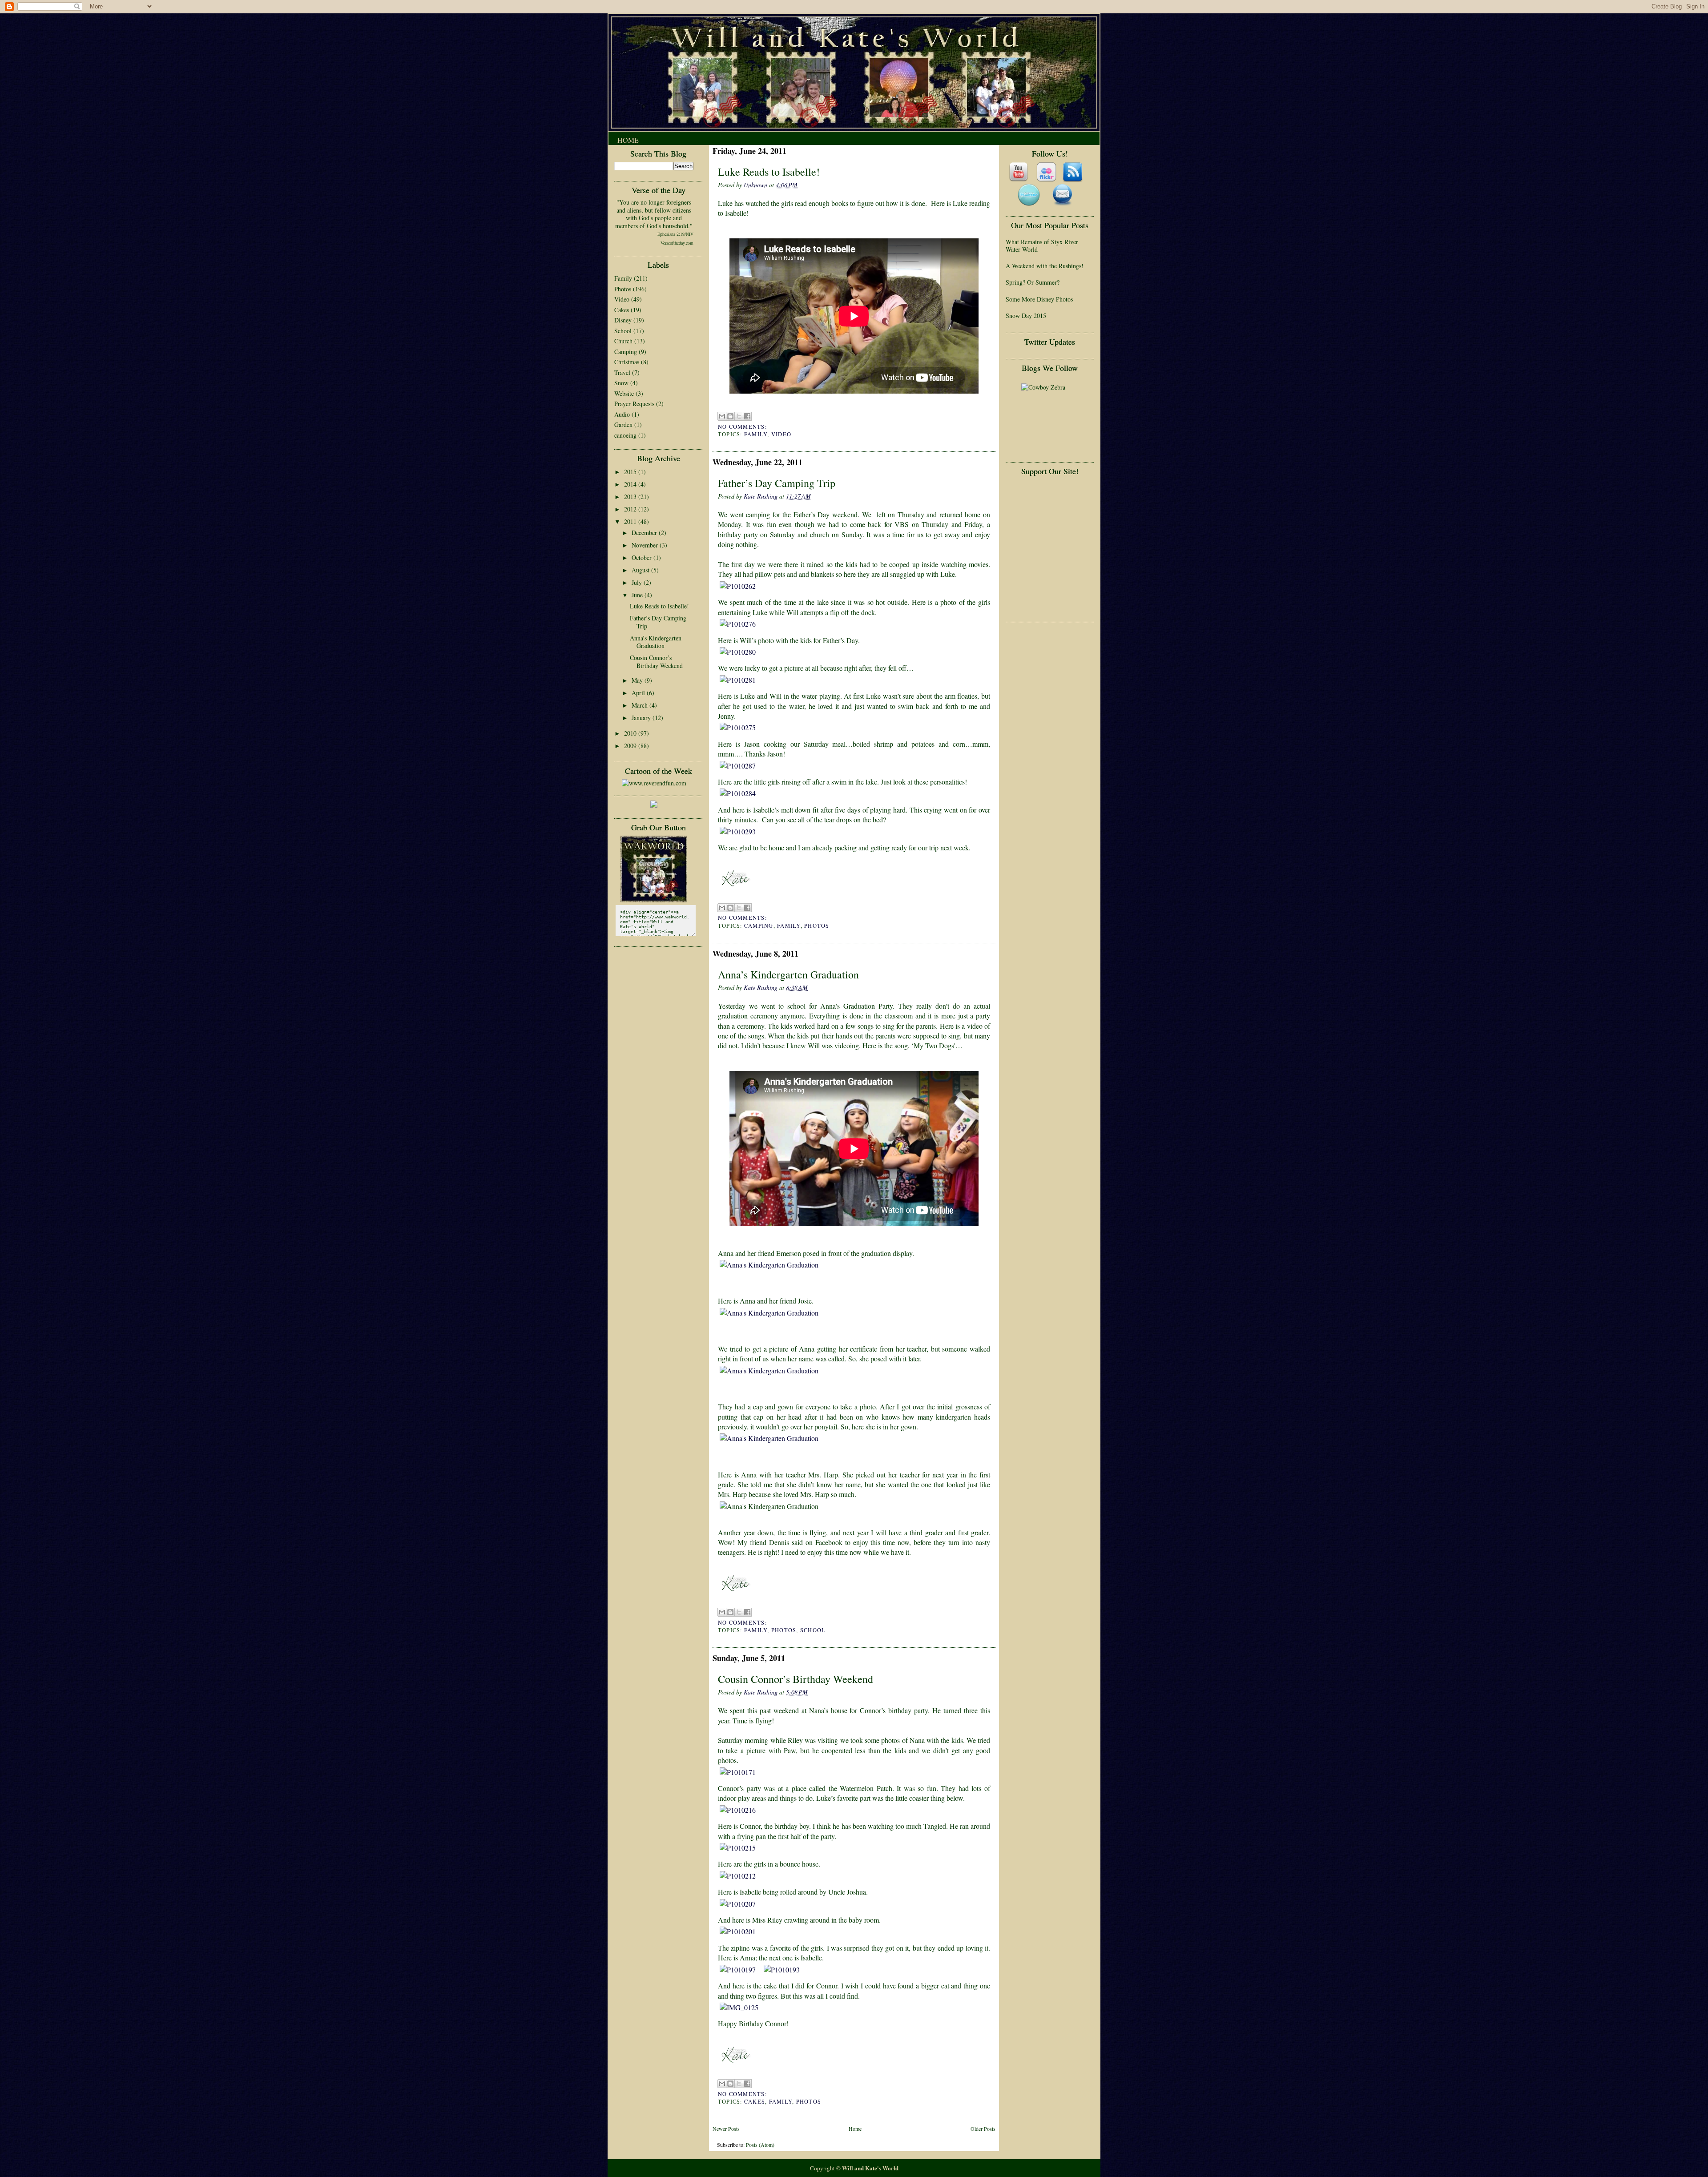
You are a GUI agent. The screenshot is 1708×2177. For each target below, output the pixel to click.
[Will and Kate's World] (654, 900)
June (638, 595)
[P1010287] (740, 766)
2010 (631, 733)
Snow (621, 383)
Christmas (627, 362)
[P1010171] (740, 1772)
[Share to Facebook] (747, 416)
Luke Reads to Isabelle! (659, 606)
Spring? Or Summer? (1033, 282)
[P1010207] (740, 1904)
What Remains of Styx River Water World (1042, 246)
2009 (631, 746)
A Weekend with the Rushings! (1045, 266)
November (646, 545)
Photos (623, 289)
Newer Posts (726, 2129)
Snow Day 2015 (1026, 316)
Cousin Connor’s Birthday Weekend (656, 662)
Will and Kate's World (870, 2168)
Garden (623, 425)
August (641, 570)
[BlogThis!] (730, 416)
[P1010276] (740, 624)
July (638, 582)
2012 (631, 509)
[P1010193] (784, 1970)
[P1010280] (740, 652)
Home (628, 140)
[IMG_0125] (741, 2007)
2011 (631, 521)
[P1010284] (740, 793)
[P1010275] (740, 727)
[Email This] (722, 416)
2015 (631, 472)
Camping (626, 352)
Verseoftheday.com (677, 243)
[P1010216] (740, 1810)
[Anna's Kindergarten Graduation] (854, 1265)
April (639, 693)
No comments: (742, 427)
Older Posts (983, 2129)
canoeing (625, 435)
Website (624, 393)
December (645, 533)
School (623, 331)
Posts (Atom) (760, 2145)
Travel (622, 372)
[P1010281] (740, 680)
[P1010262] (740, 586)
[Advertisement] (1045, 507)
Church (623, 341)
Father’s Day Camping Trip (658, 622)
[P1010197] (740, 1970)
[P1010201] (740, 1931)
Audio (622, 414)
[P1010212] (740, 1876)
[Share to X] (739, 416)
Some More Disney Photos (1039, 299)
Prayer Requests (634, 404)
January (642, 718)
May (638, 680)
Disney (623, 320)
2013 (631, 497)
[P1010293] (740, 831)
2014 (631, 484)
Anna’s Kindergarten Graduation (656, 642)
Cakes (622, 310)
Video (622, 299)
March (640, 705)
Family (623, 278)
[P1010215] (740, 1848)
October (643, 557)
